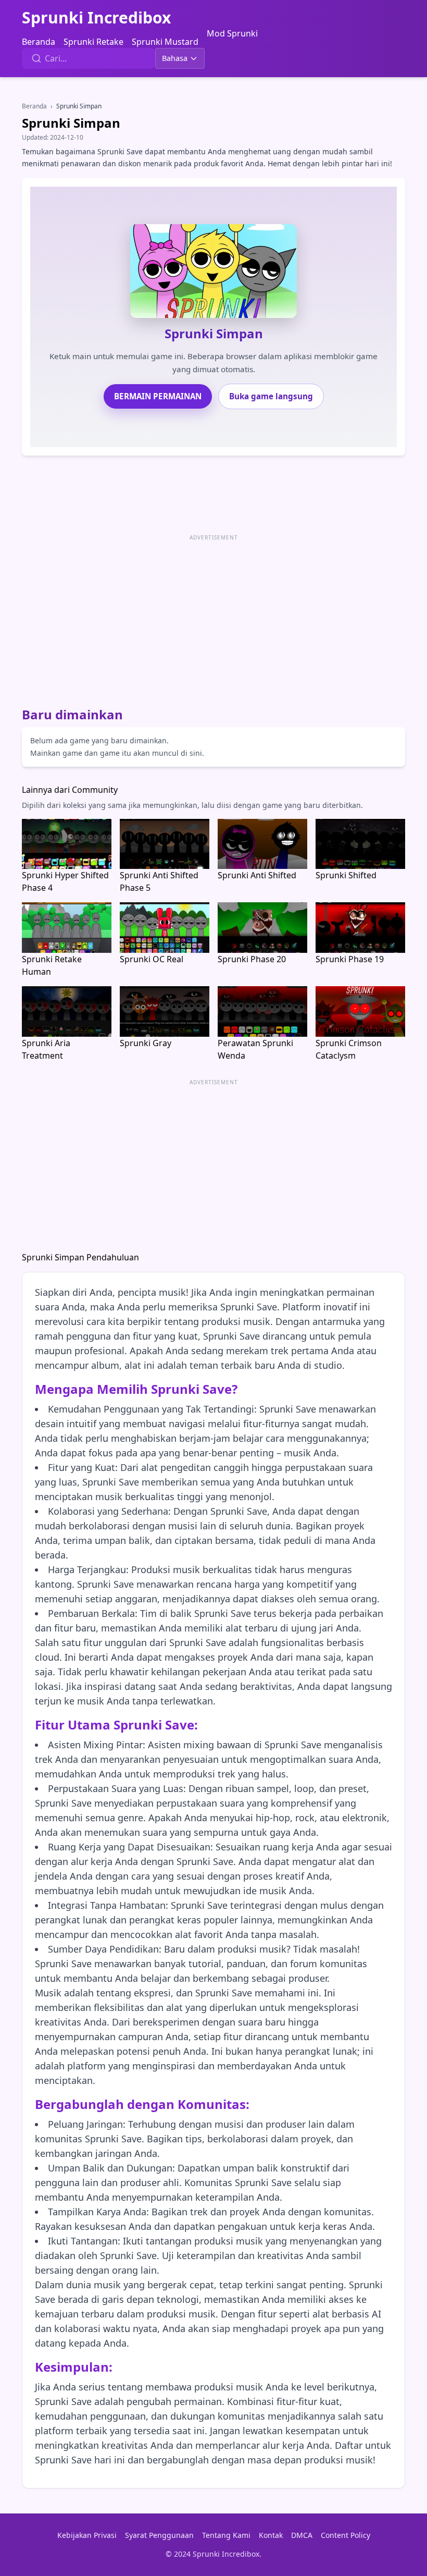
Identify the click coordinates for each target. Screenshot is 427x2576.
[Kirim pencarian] (36, 58)
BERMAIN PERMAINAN (158, 396)
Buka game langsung (271, 396)
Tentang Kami (226, 2535)
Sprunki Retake (93, 42)
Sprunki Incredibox (96, 18)
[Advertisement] (213, 617)
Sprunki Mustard (165, 42)
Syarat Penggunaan (159, 2535)
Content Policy (346, 2535)
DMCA (302, 2535)
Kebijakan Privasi (87, 2535)
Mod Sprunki (232, 33)
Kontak (271, 2535)
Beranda (39, 42)
